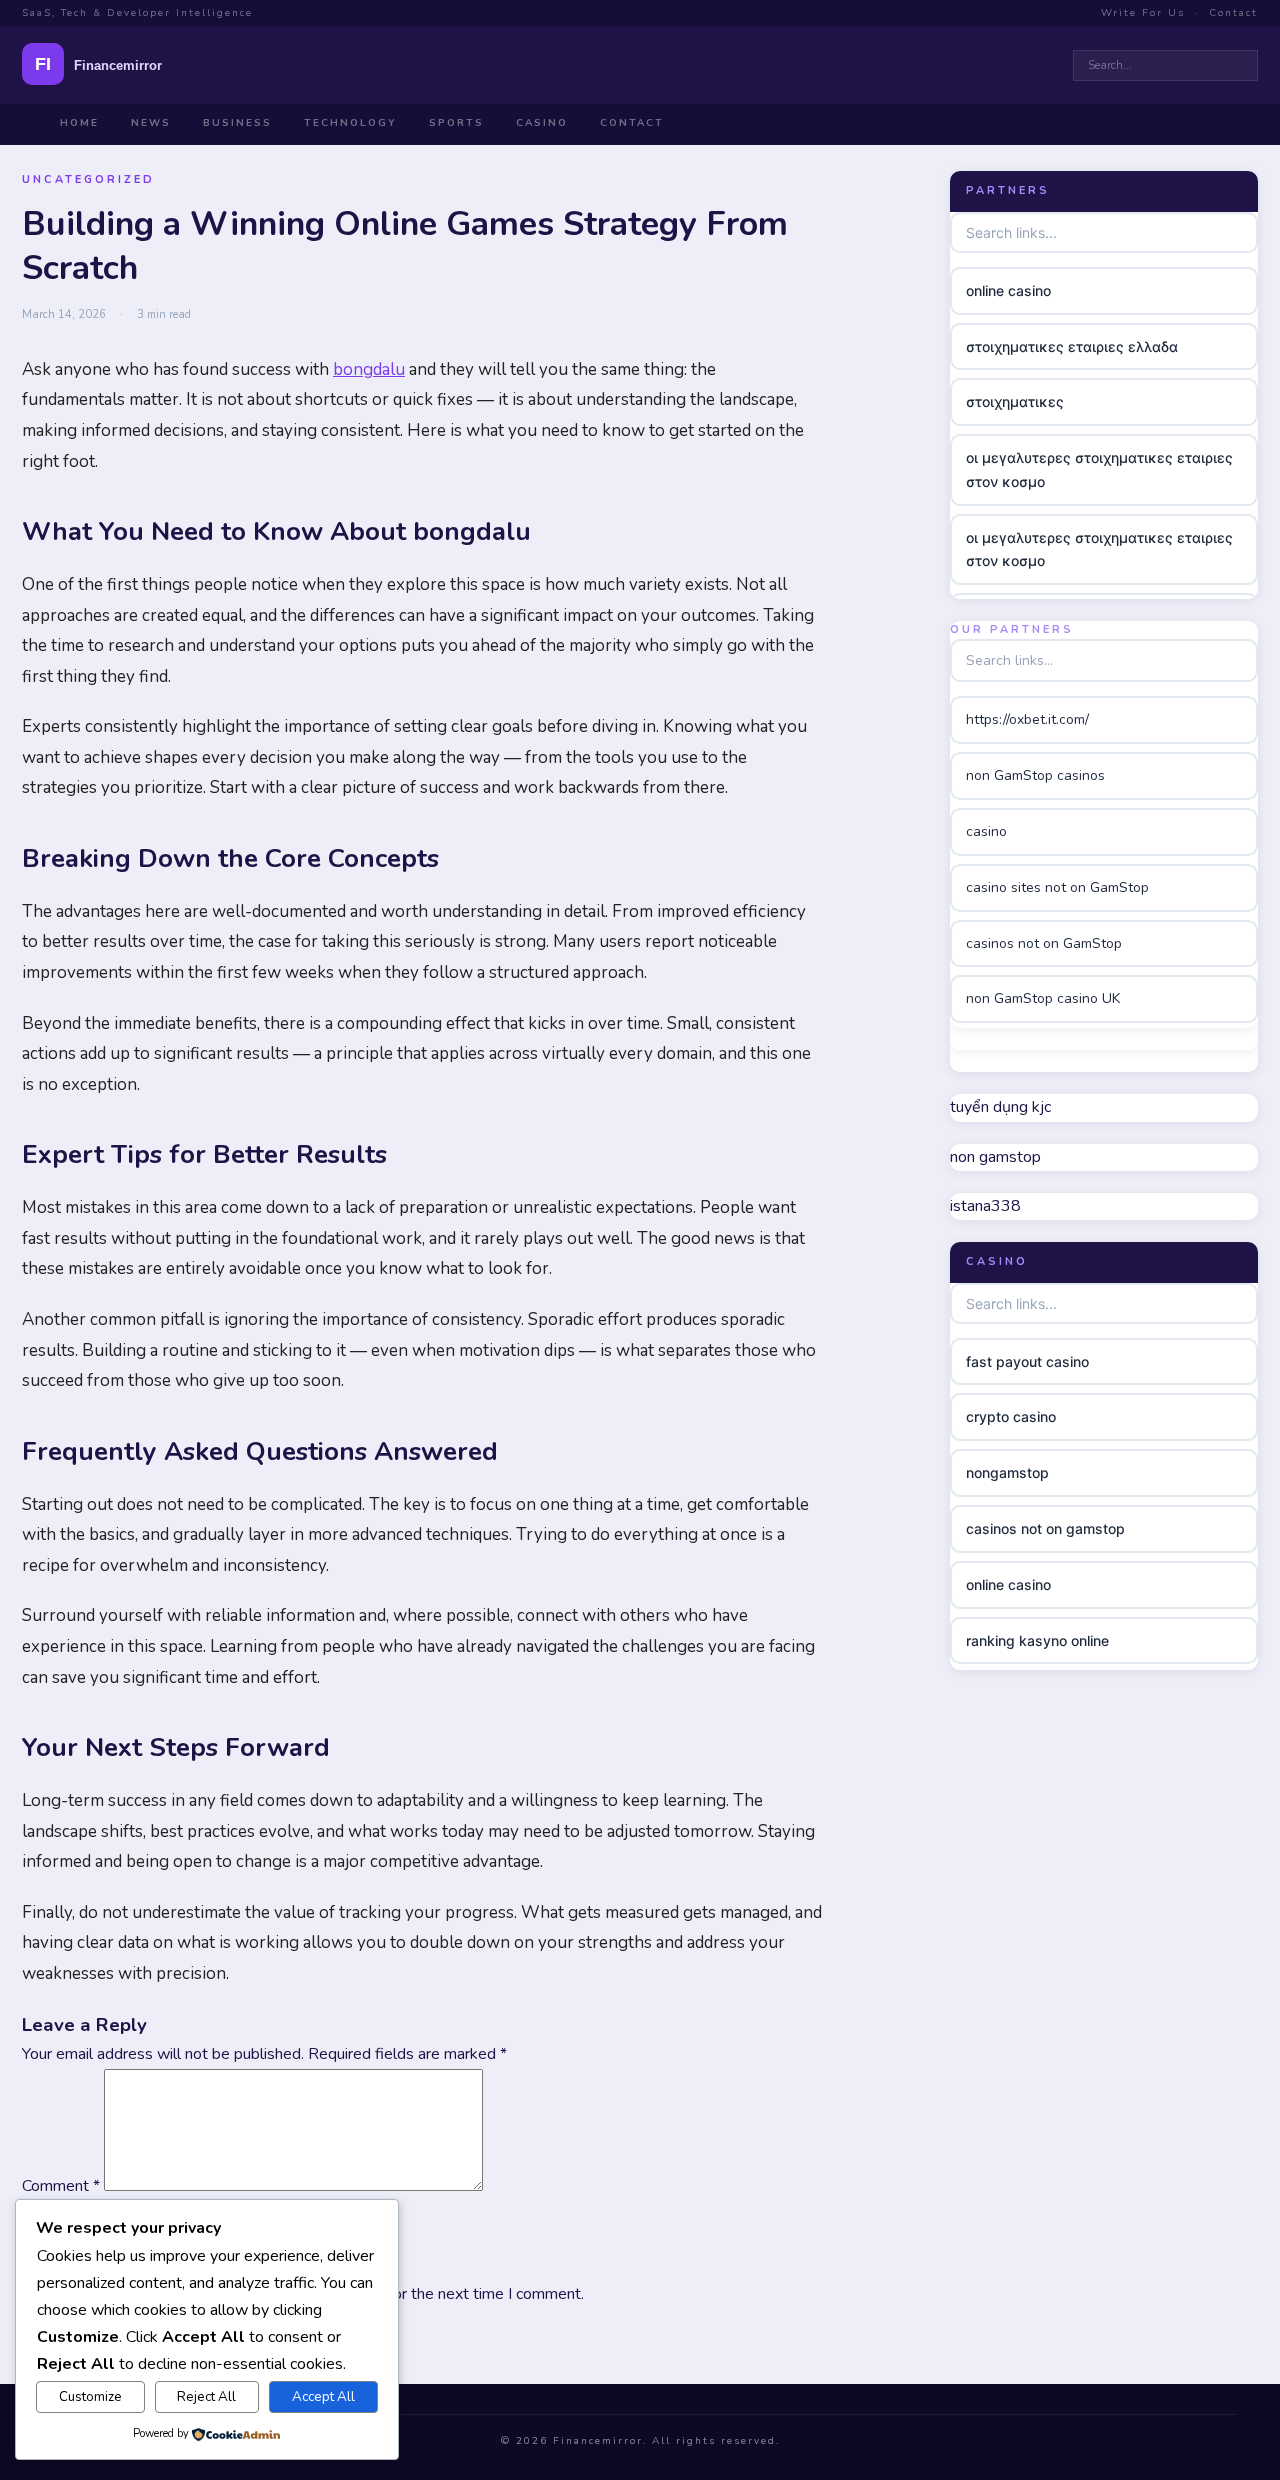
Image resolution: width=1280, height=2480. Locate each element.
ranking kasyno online (1037, 1640)
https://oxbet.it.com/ (1027, 719)
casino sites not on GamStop (1057, 887)
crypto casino (1011, 1416)
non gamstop (995, 1157)
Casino (542, 123)
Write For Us (1143, 13)
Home (79, 123)
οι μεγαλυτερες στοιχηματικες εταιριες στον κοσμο (1099, 469)
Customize (90, 2397)
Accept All (323, 2397)
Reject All (206, 2397)
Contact (1233, 13)
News (151, 123)
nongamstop (1007, 1472)
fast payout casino (1027, 1361)
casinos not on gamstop (1045, 1528)
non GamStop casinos (1035, 775)
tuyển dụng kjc (1000, 1107)
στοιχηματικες (1015, 401)
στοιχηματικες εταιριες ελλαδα (1072, 345)
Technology (350, 123)
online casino (1008, 290)
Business (237, 123)
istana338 (985, 1206)
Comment (61, 2186)
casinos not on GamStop (1044, 943)
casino (986, 831)
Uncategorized (88, 179)
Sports (456, 123)
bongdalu (369, 369)
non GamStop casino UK (1043, 998)
